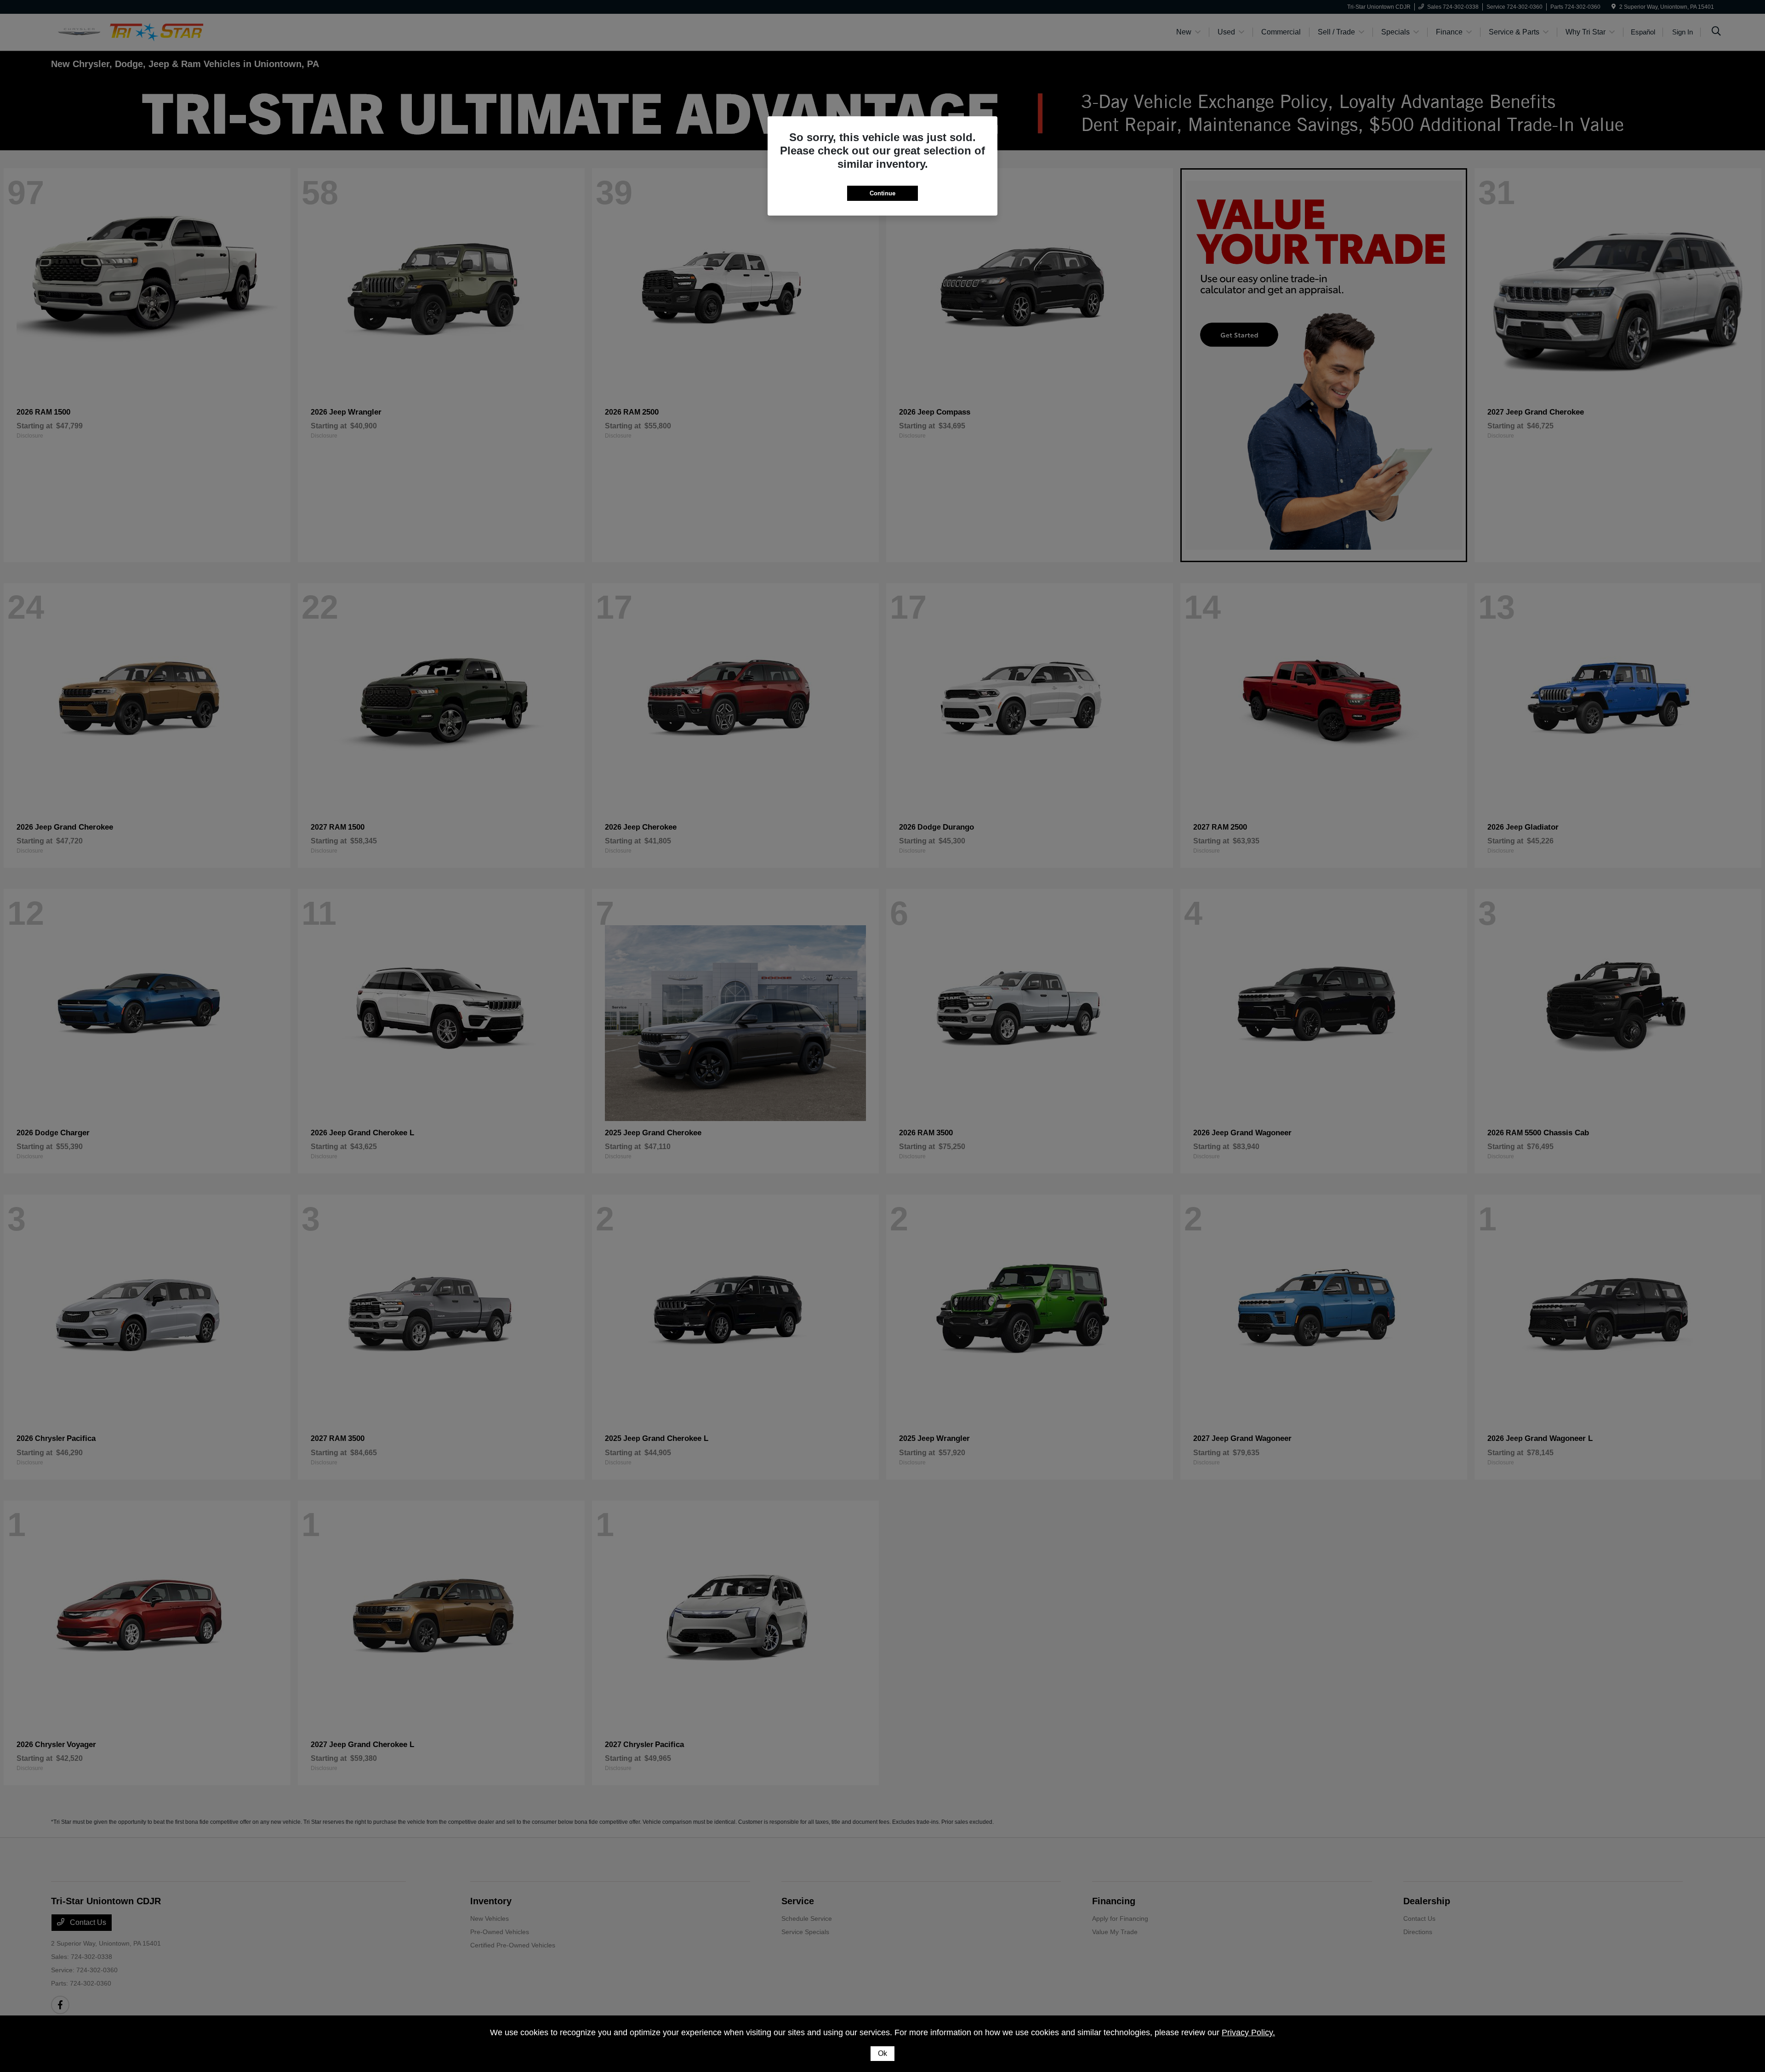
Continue (882, 193)
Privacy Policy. (1248, 2032)
